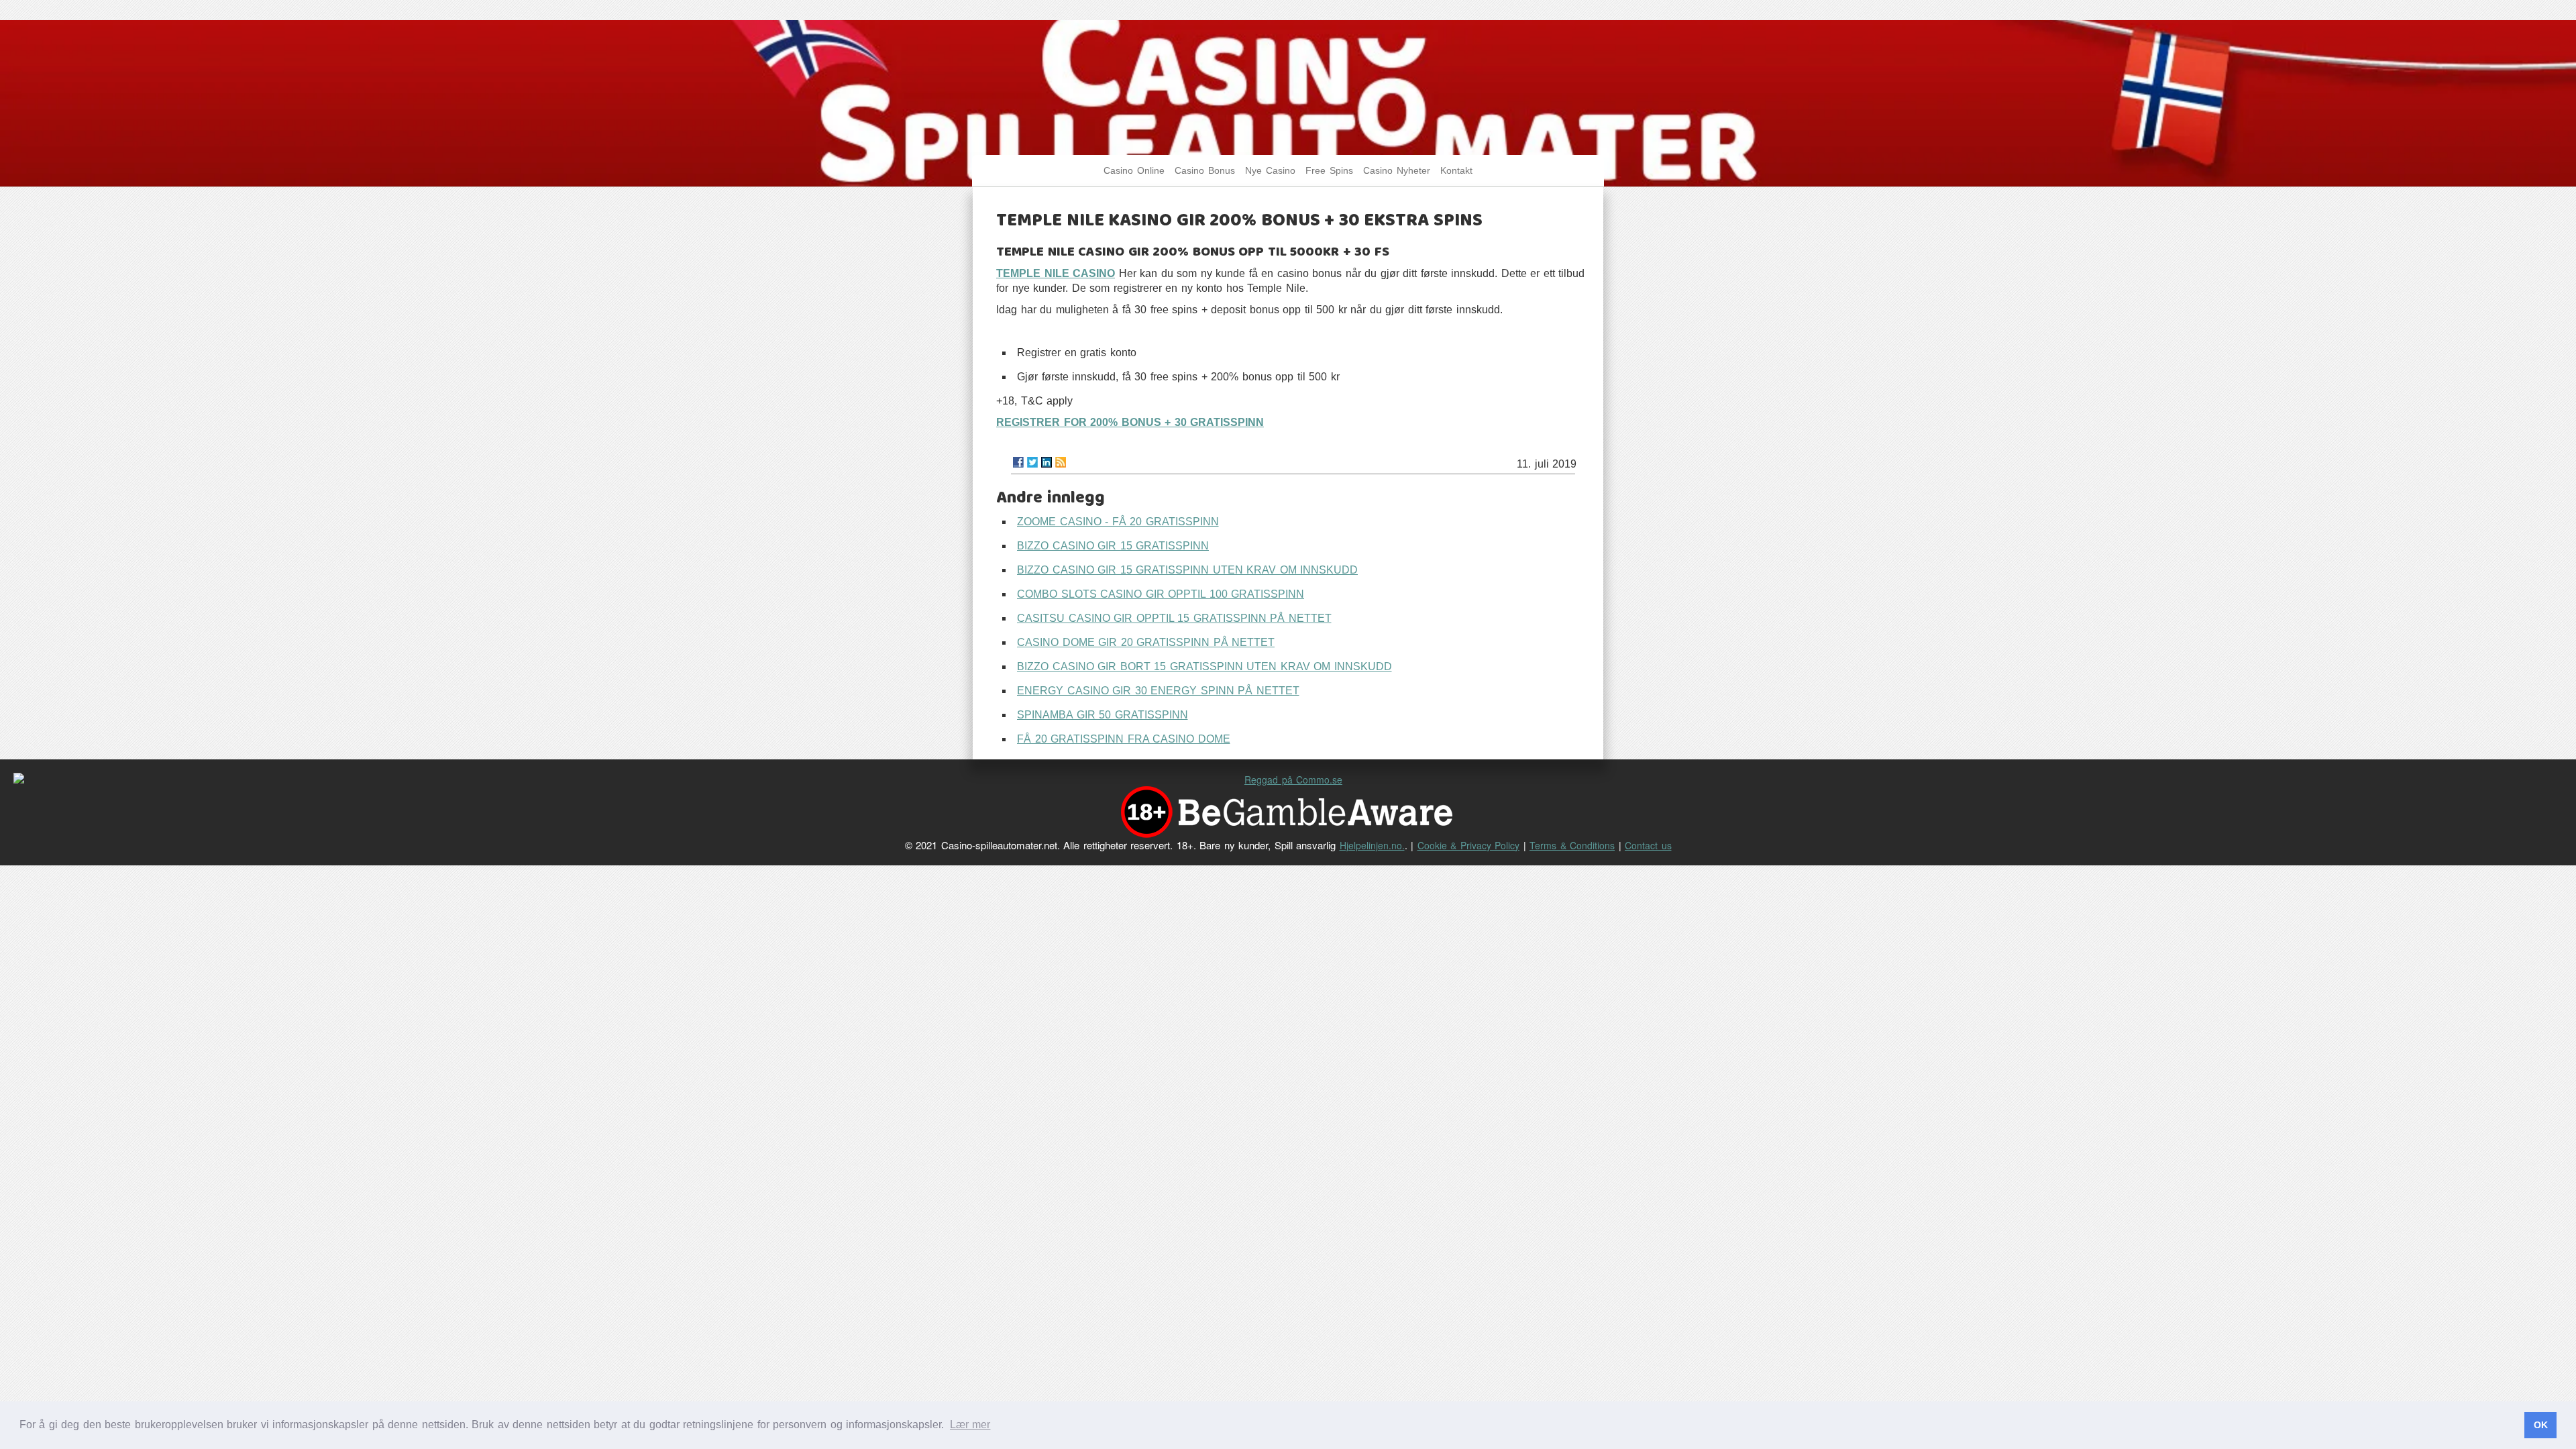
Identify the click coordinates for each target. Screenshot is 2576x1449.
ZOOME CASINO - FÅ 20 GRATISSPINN (1118, 522)
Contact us (1648, 845)
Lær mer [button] (970, 1425)
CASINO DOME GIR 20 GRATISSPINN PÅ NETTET (1146, 642)
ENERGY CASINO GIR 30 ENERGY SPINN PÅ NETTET (1158, 691)
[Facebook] (1018, 462)
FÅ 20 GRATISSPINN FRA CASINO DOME (1124, 739)
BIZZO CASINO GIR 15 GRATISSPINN (1113, 546)
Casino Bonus (1205, 171)
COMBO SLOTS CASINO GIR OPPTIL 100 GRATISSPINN (1161, 594)
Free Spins (1329, 171)
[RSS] (1061, 462)
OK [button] (2541, 1425)
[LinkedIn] (1046, 462)
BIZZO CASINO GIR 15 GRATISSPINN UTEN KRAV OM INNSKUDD (1187, 570)
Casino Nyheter (1397, 171)
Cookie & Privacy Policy (1469, 845)
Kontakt (1456, 171)
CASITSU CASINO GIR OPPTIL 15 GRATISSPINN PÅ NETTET (1174, 618)
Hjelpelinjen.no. (1372, 845)
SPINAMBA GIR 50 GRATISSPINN (1103, 715)
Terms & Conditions (1572, 845)
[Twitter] (1032, 462)
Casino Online (1134, 171)
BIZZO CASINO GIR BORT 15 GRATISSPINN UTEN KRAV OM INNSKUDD (1204, 666)
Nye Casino (1270, 171)
